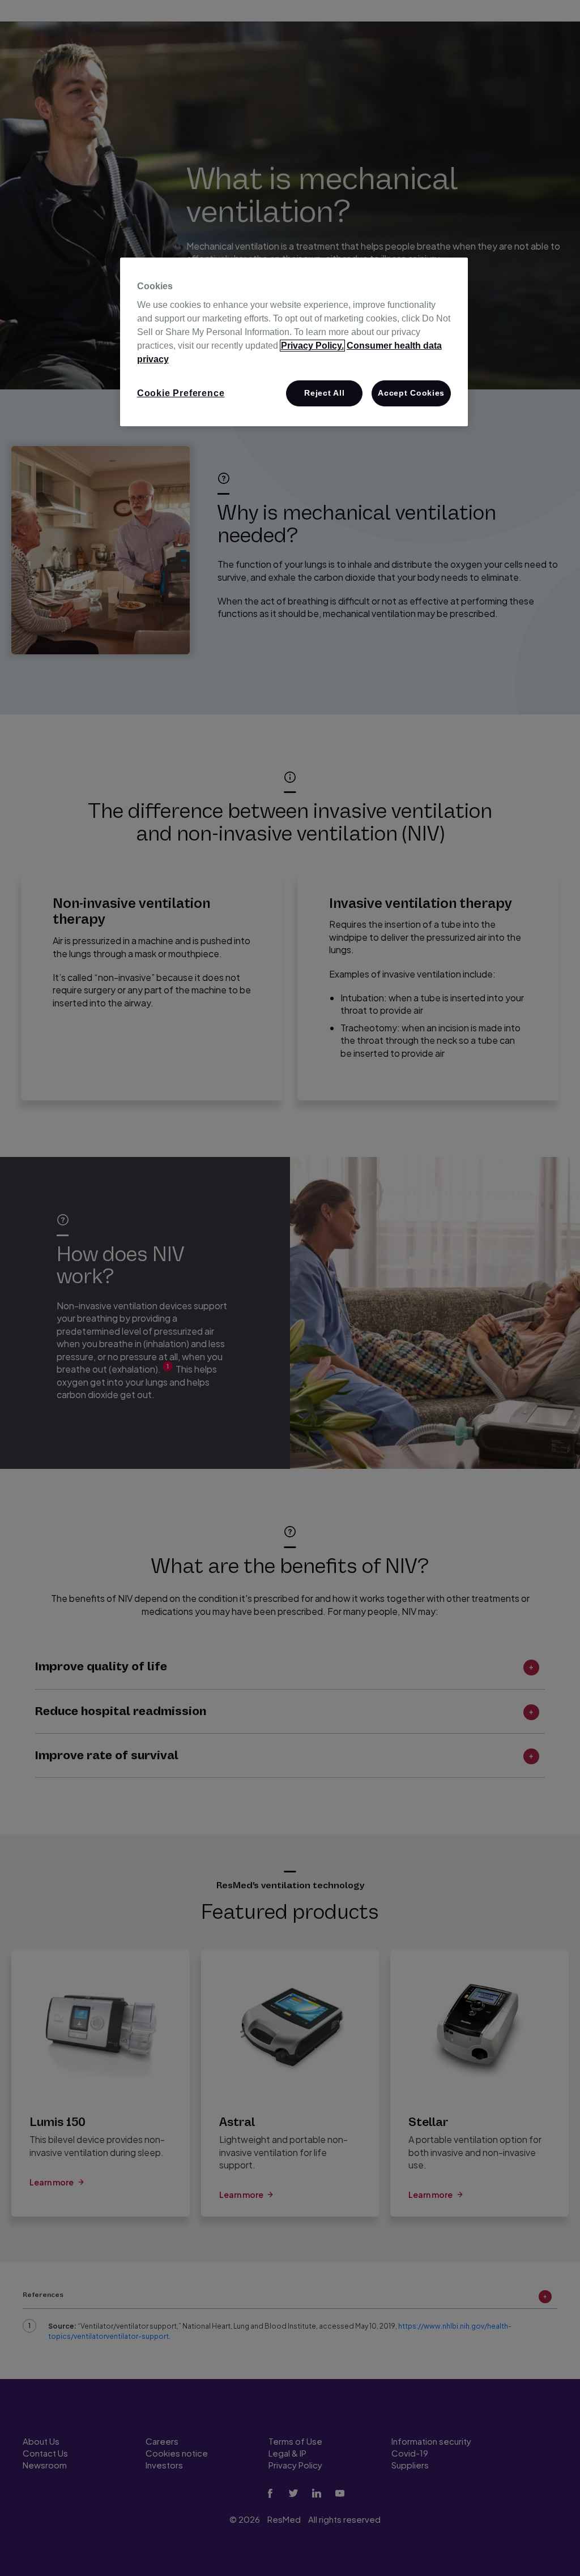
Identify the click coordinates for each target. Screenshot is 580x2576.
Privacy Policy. (312, 346)
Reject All (324, 393)
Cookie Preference (181, 393)
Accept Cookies (411, 393)
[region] (294, 342)
